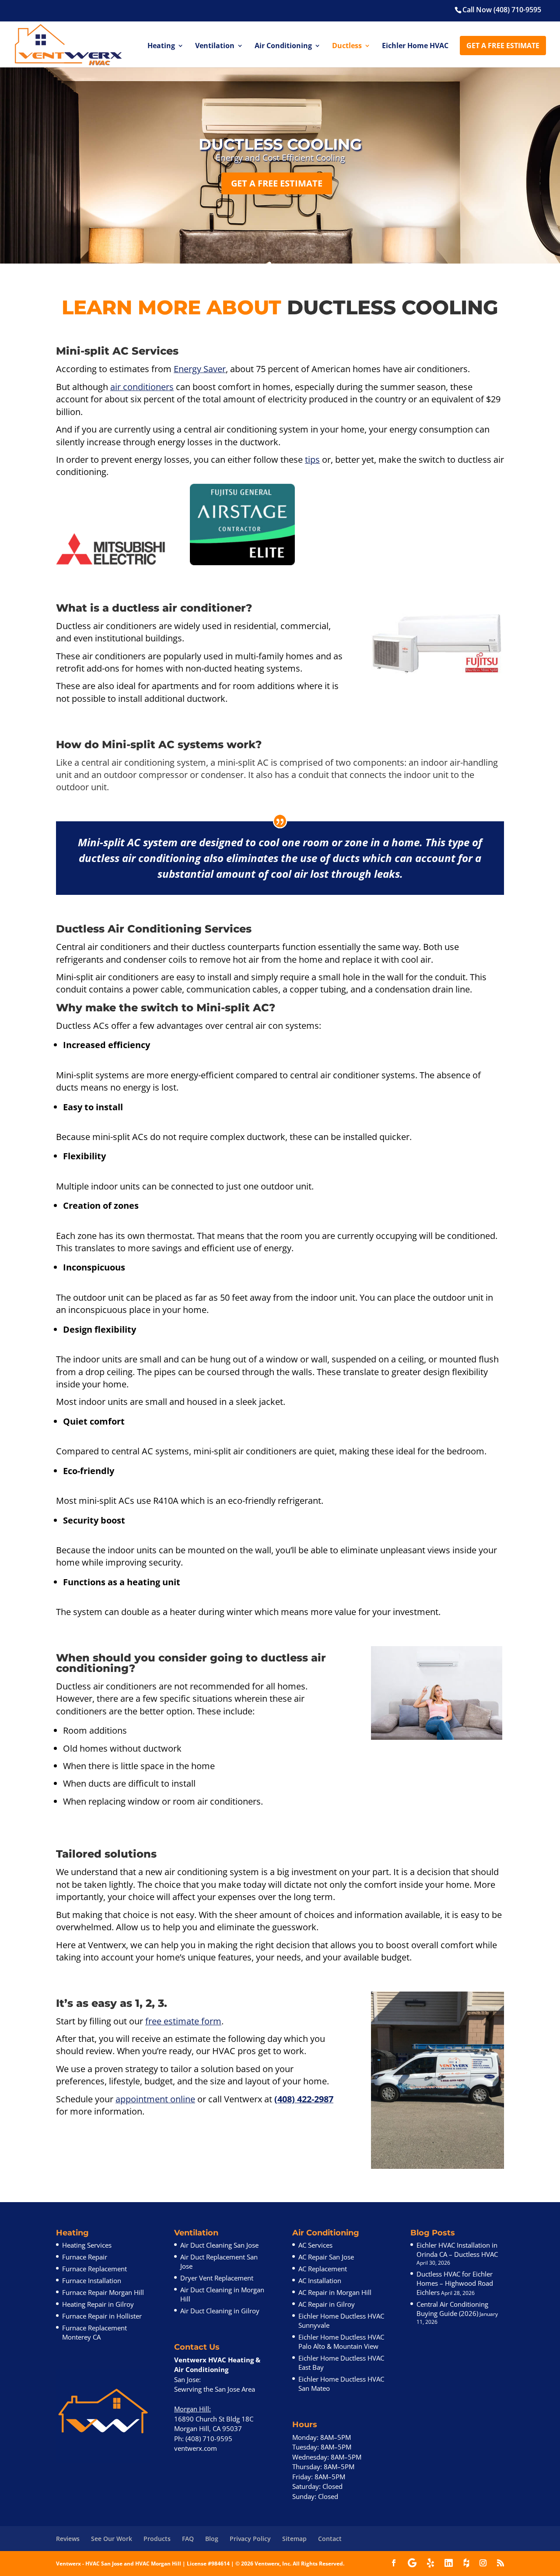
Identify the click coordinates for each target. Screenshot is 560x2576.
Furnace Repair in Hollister (102, 2316)
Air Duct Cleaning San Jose (219, 2245)
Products (157, 2539)
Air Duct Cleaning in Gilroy (220, 2311)
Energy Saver (200, 369)
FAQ (188, 2539)
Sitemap (294, 2539)
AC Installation (320, 2281)
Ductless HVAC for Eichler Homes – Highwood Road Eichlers (455, 2284)
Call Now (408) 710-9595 (502, 10)
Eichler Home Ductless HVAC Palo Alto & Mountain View (341, 2342)
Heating (161, 46)
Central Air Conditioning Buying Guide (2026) (452, 2309)
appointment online (155, 2099)
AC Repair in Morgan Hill (335, 2293)
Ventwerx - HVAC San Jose (89, 2564)
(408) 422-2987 (304, 2099)
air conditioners (142, 387)
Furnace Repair (85, 2257)
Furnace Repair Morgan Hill (103, 2293)
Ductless (347, 46)
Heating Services (87, 2245)
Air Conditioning (283, 46)
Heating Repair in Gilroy (98, 2305)
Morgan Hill (192, 2409)
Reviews (68, 2539)
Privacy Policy (250, 2539)
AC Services (315, 2245)
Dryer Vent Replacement (217, 2278)
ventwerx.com (196, 2449)
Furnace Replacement (94, 2269)
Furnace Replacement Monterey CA (94, 2333)
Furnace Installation (92, 2281)
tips (312, 459)
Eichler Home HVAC (415, 46)
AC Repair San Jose (326, 2257)
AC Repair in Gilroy (327, 2305)
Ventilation (215, 46)
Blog (212, 2539)
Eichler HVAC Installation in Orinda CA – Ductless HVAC (457, 2250)
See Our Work (112, 2539)
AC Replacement (323, 2269)
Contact (330, 2539)
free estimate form (183, 2021)
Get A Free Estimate (503, 46)
